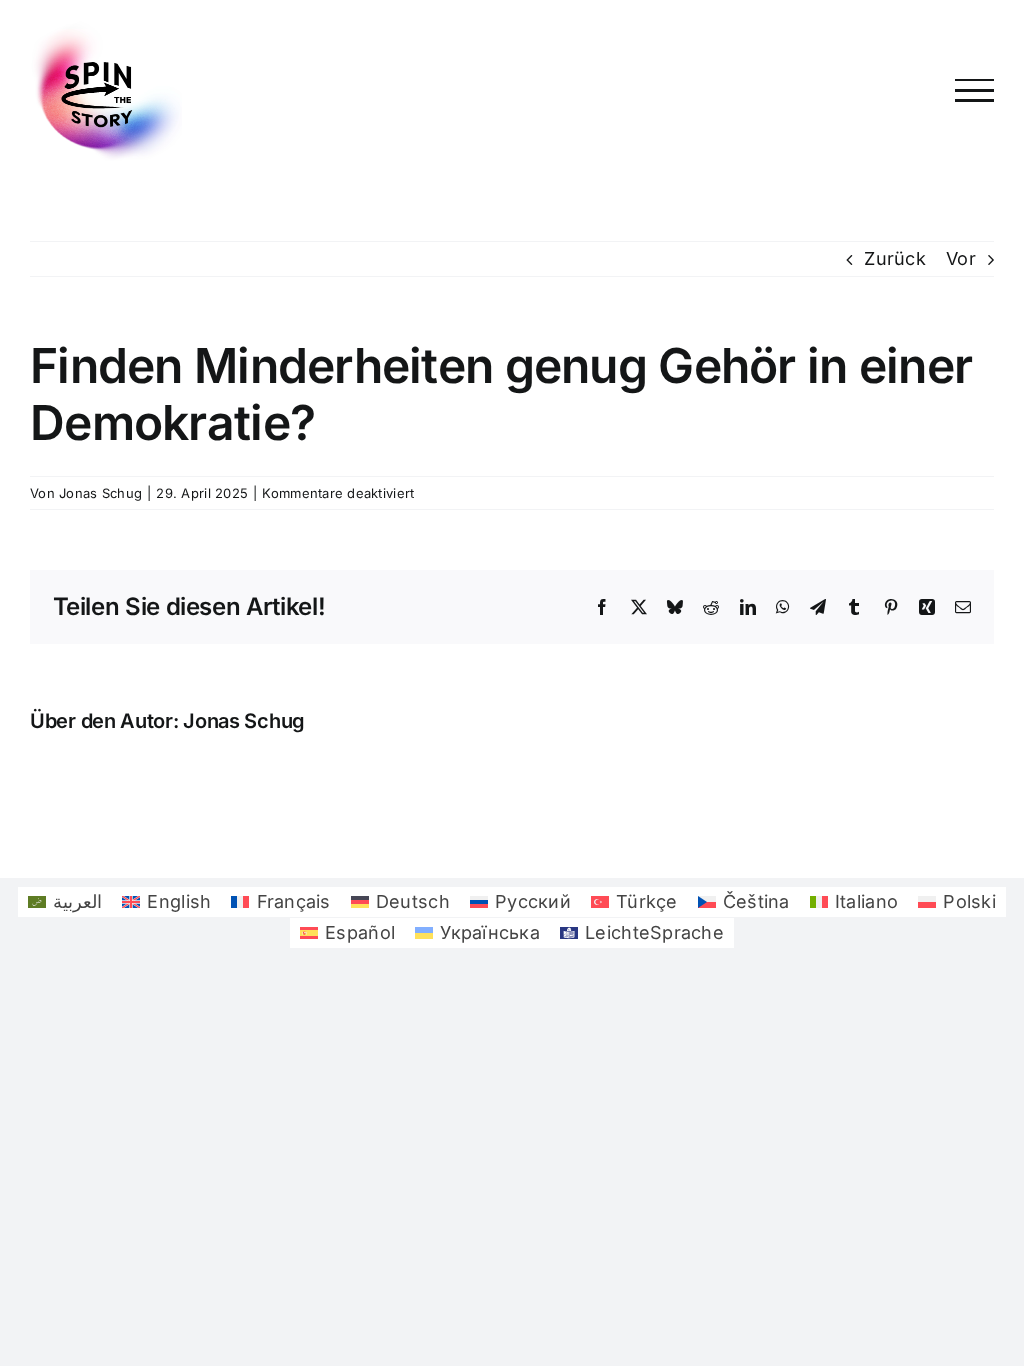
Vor (961, 258)
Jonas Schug (100, 493)
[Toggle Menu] (975, 90)
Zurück (895, 258)
